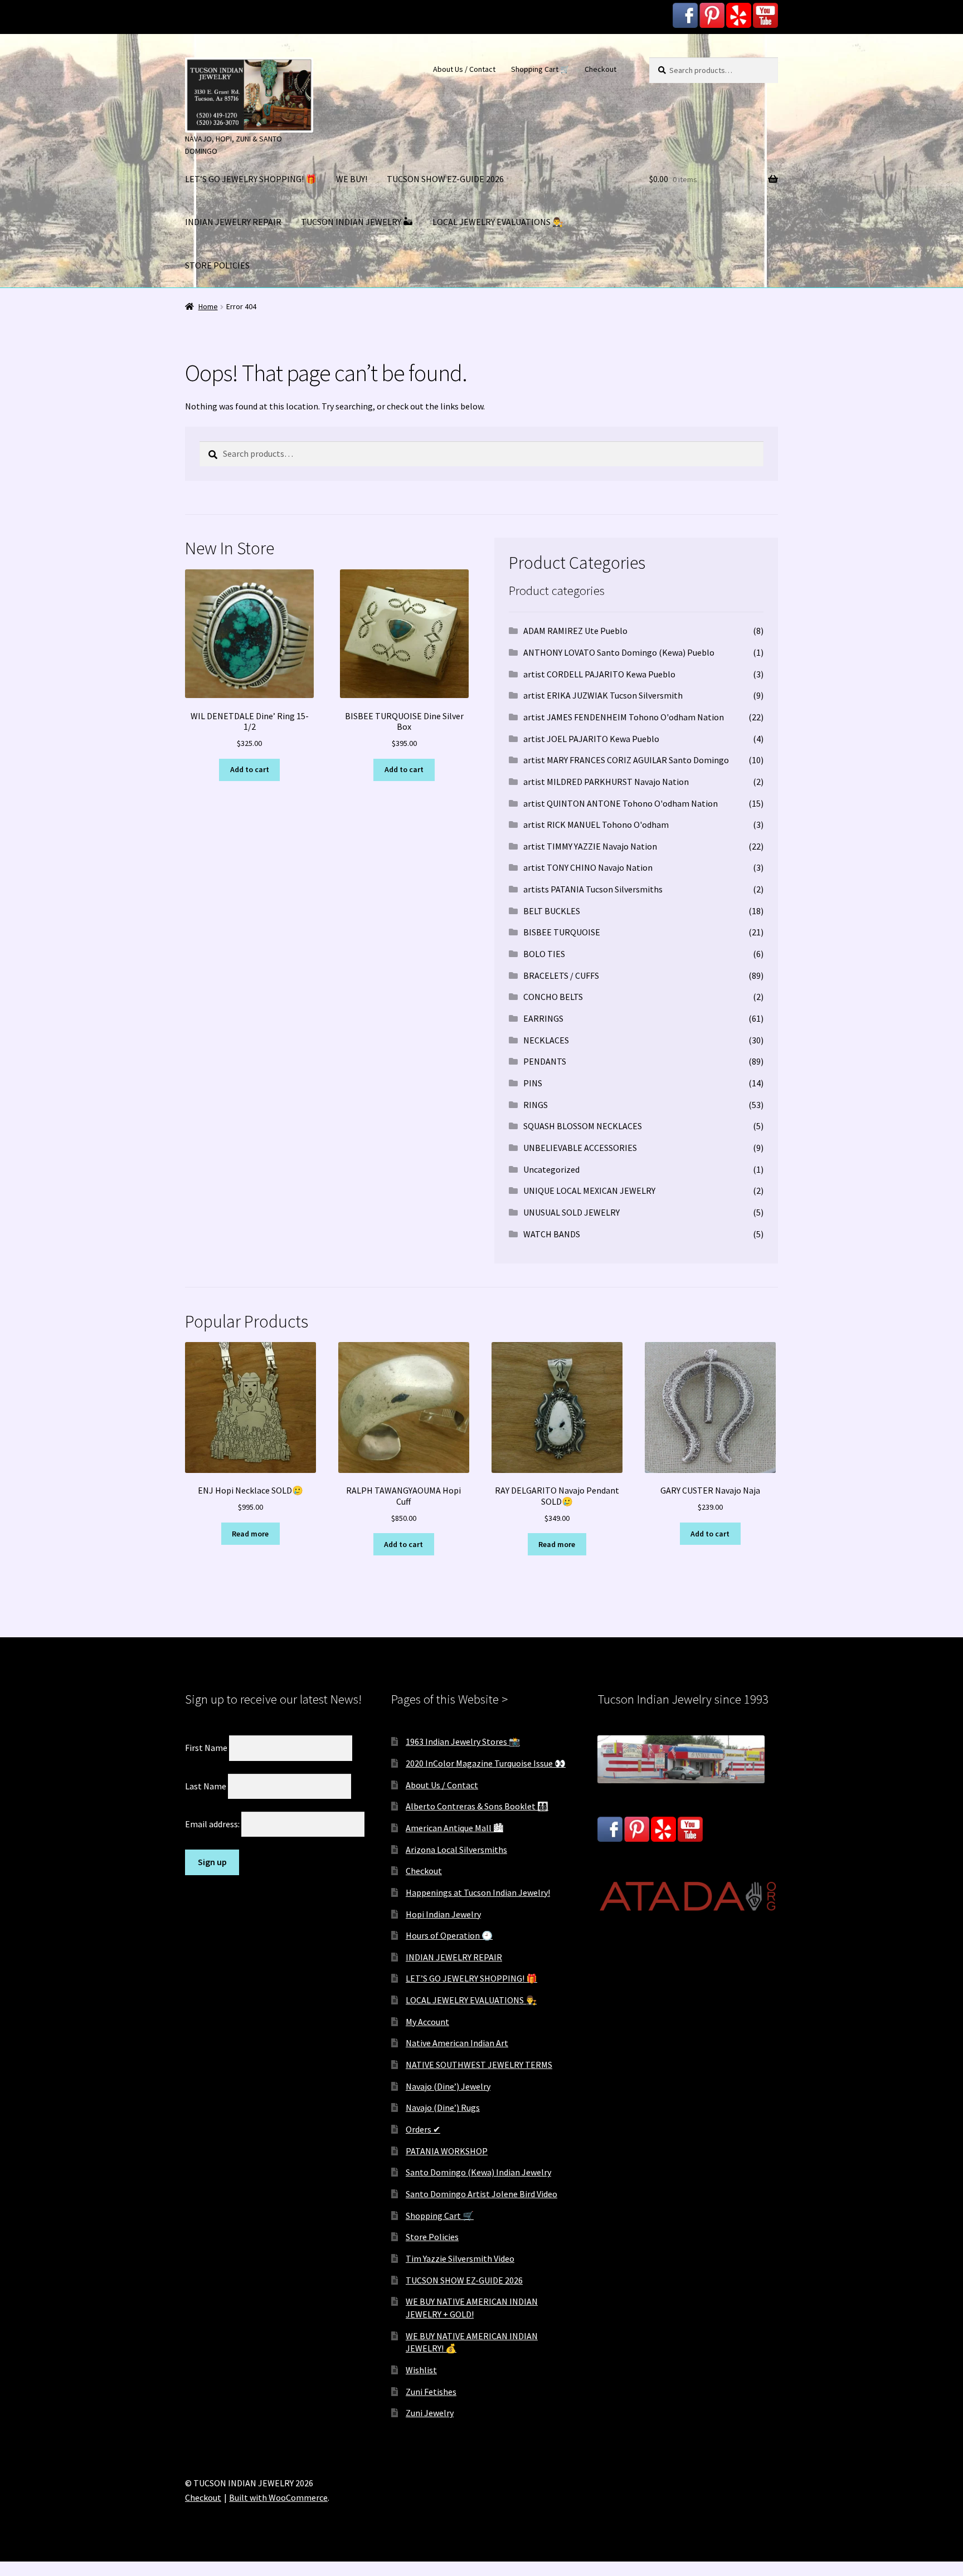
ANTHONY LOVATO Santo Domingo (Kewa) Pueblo (619, 652)
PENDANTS (545, 1061)
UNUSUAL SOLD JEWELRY (572, 1212)
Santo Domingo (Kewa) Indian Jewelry (478, 2172)
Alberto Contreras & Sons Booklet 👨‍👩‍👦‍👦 (477, 1806)
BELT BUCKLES (552, 911)
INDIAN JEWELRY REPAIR (233, 222)
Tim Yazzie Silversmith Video (460, 2258)
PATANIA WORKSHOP (447, 2151)
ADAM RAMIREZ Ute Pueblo (575, 631)
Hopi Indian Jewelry (443, 1914)
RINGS (536, 1105)
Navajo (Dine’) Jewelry (448, 2086)
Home (208, 306)
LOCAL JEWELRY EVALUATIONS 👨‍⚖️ (498, 222)
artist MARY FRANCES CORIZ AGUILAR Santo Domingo (626, 760)
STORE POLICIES (217, 265)
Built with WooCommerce (278, 2497)
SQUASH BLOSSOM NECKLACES (583, 1126)
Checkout (600, 69)
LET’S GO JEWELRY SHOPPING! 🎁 (251, 179)
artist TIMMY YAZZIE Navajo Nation (590, 846)
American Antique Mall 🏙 (454, 1828)
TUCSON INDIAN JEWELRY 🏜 (357, 222)
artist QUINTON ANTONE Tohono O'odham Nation (621, 803)
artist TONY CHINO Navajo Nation (588, 867)
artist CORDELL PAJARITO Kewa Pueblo (599, 674)
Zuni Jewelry (430, 2413)
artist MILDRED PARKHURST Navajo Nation (606, 782)
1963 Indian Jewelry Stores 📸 (463, 1741)
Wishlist (421, 2370)
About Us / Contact (464, 69)
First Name (206, 1748)
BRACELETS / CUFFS (561, 975)
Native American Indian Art (457, 2043)
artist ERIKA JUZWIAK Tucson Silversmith (603, 695)
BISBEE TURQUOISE (562, 932)
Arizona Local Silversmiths (456, 1850)
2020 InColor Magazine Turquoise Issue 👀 (486, 1763)
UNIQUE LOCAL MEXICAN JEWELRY (589, 1191)
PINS (533, 1083)
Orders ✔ (423, 2129)
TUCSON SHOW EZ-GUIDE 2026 (445, 179)
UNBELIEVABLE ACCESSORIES (580, 1148)
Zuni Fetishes (431, 2392)
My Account (427, 2022)
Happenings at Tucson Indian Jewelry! (478, 1892)
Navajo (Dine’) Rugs (443, 2107)
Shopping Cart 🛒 (540, 69)
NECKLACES (546, 1040)
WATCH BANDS (552, 1234)
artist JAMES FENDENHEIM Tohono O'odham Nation (624, 717)
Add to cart (250, 769)
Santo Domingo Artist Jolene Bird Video (481, 2194)
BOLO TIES (544, 954)
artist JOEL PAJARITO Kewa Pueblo (591, 739)
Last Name (206, 1785)
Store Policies (432, 2237)
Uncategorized (551, 1169)
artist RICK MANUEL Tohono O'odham (596, 824)
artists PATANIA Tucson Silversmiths (593, 889)
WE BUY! (352, 179)
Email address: (213, 1824)
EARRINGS (543, 1018)
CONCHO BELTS (553, 997)
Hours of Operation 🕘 (449, 1935)
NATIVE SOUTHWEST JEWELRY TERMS (479, 2065)
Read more (250, 1534)
